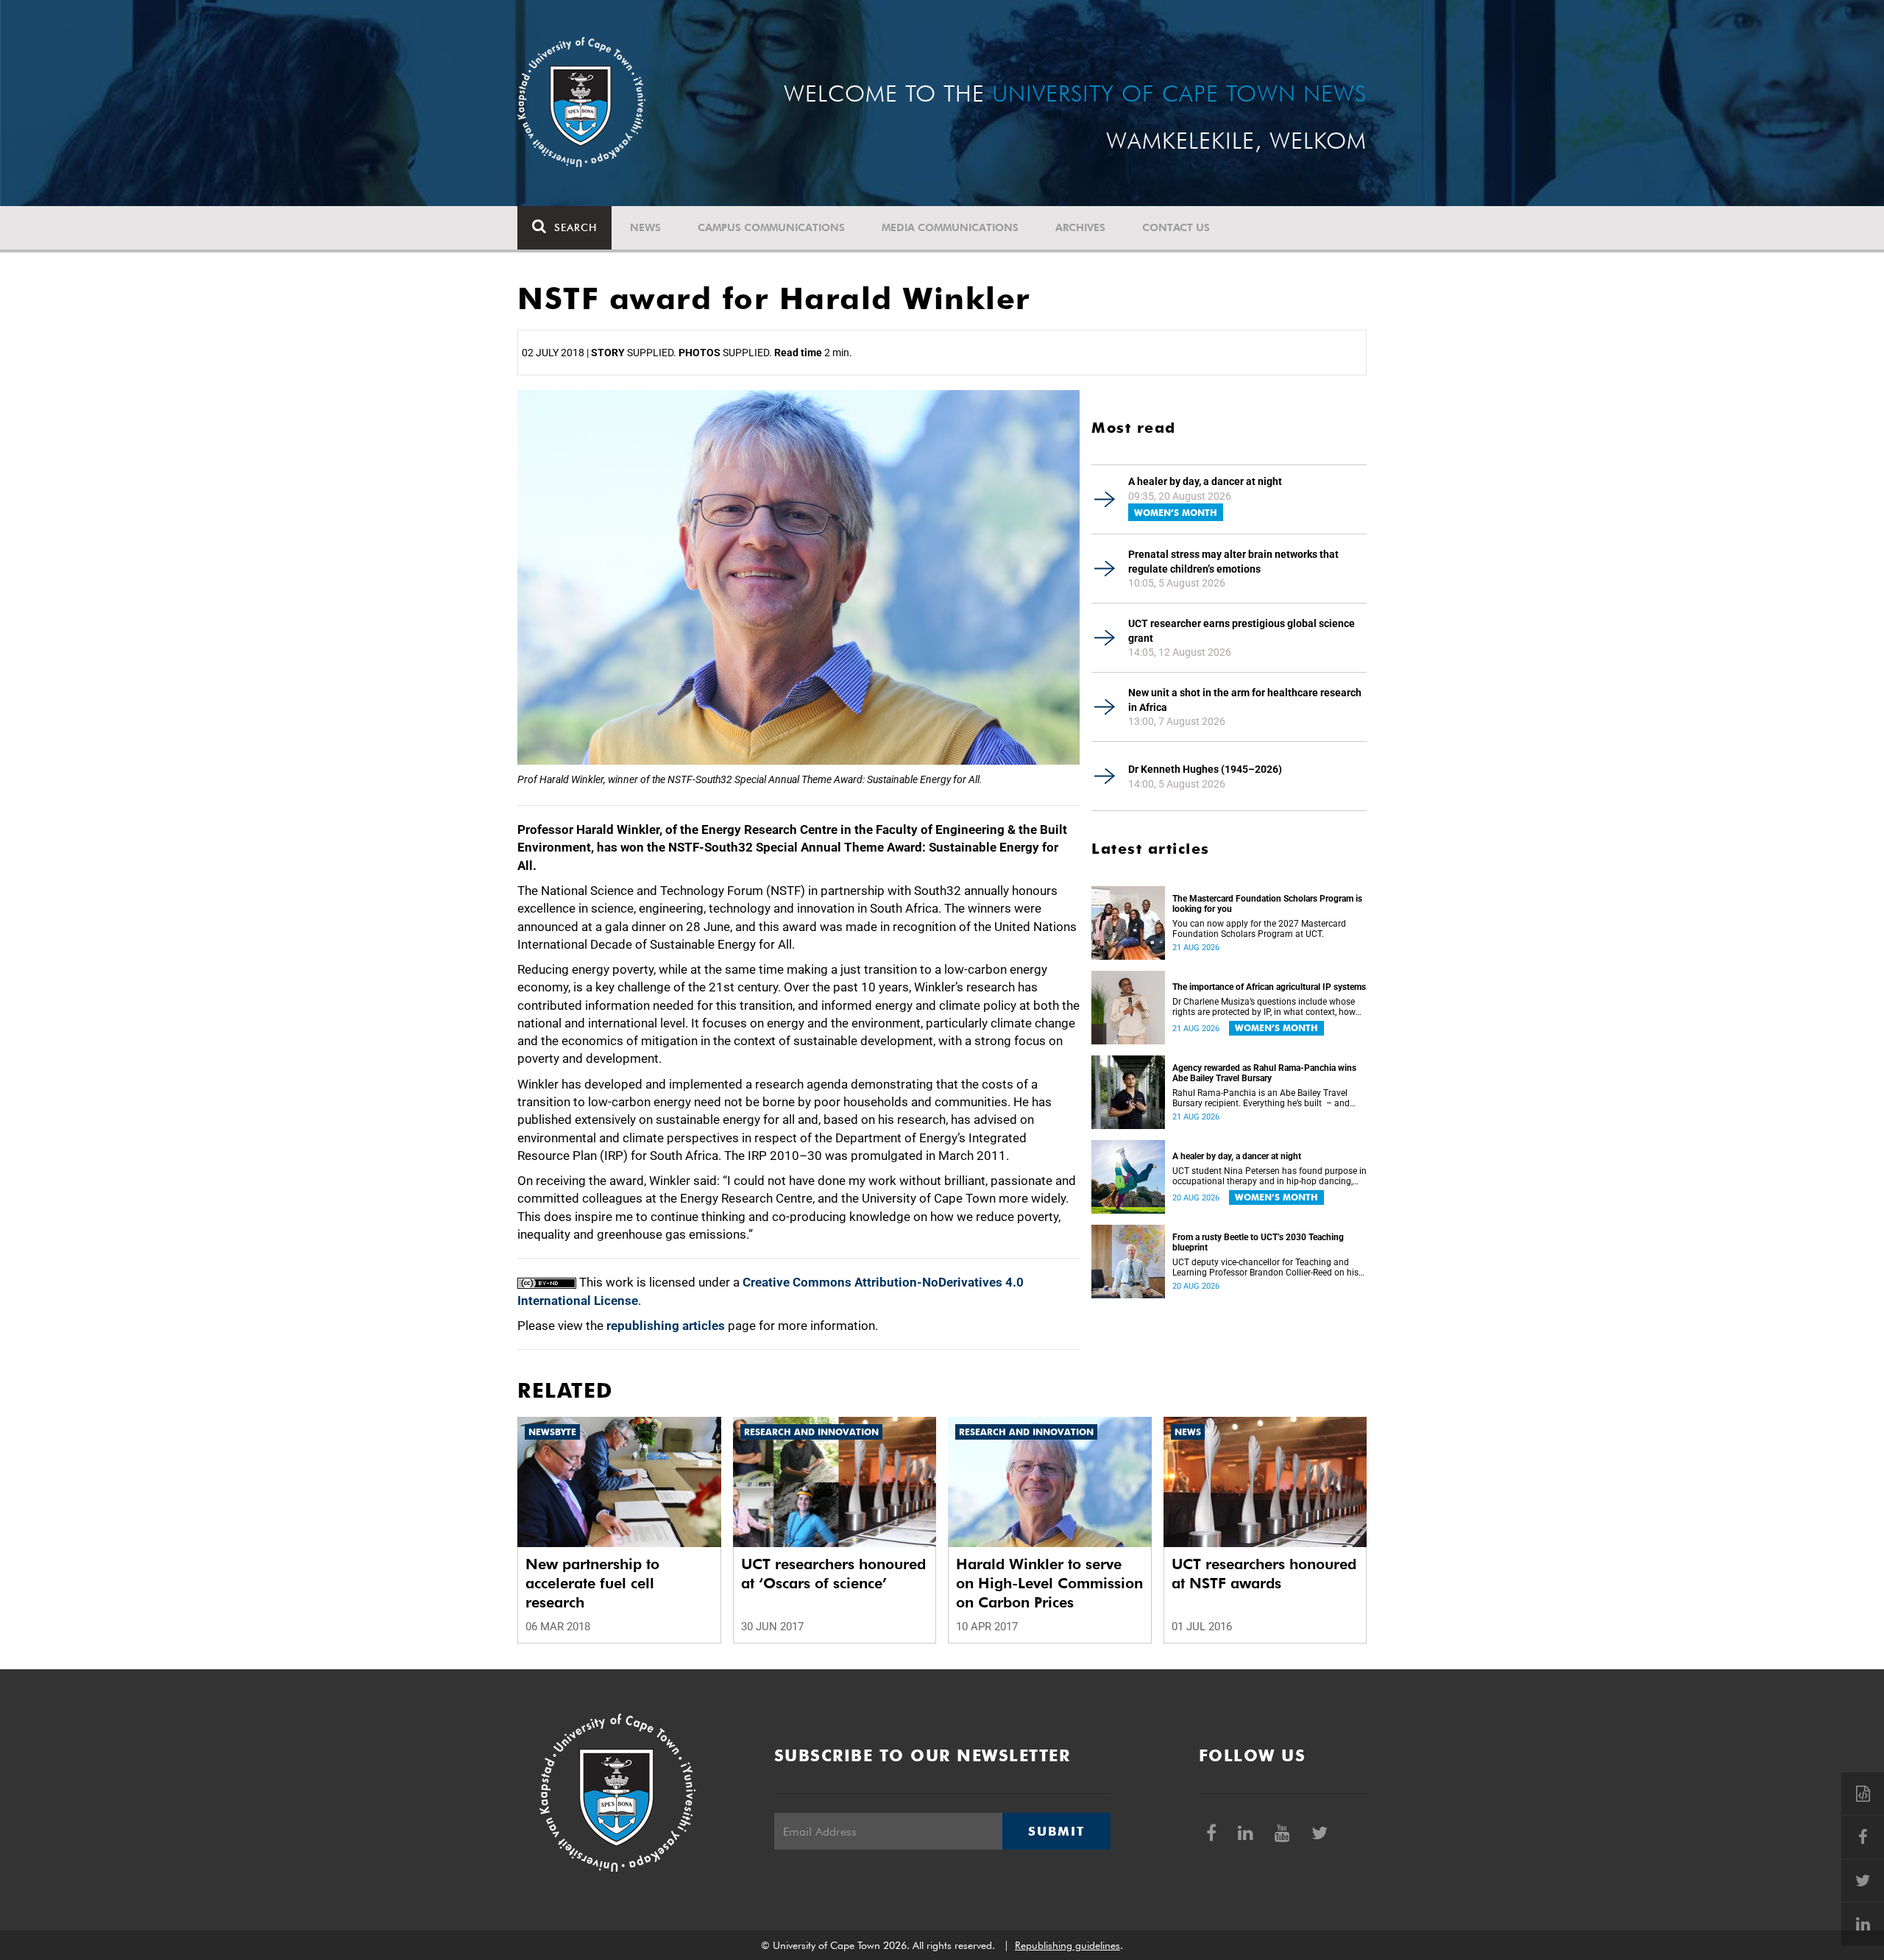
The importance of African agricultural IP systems (1269, 987)
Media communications (950, 227)
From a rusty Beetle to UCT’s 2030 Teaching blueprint (1258, 1242)
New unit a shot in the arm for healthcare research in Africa (1245, 700)
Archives (1080, 227)
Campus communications (771, 227)
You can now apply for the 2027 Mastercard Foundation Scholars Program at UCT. (1259, 929)
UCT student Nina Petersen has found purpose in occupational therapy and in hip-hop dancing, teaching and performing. (1269, 1176)
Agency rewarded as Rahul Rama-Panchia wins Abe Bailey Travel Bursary (1264, 1073)
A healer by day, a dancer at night (1205, 481)
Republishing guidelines (1067, 1945)
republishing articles (666, 1326)
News (645, 227)
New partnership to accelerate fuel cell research (592, 1583)
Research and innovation (811, 1432)
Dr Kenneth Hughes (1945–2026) (1205, 769)
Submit (1056, 1831)
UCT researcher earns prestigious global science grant (1242, 631)
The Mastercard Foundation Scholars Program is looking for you (1267, 904)
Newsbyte (552, 1432)
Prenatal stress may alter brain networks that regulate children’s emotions (1233, 562)
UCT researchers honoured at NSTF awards (1264, 1574)
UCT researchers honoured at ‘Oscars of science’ (833, 1574)
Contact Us (1176, 227)
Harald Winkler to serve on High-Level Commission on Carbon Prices (1049, 1583)
